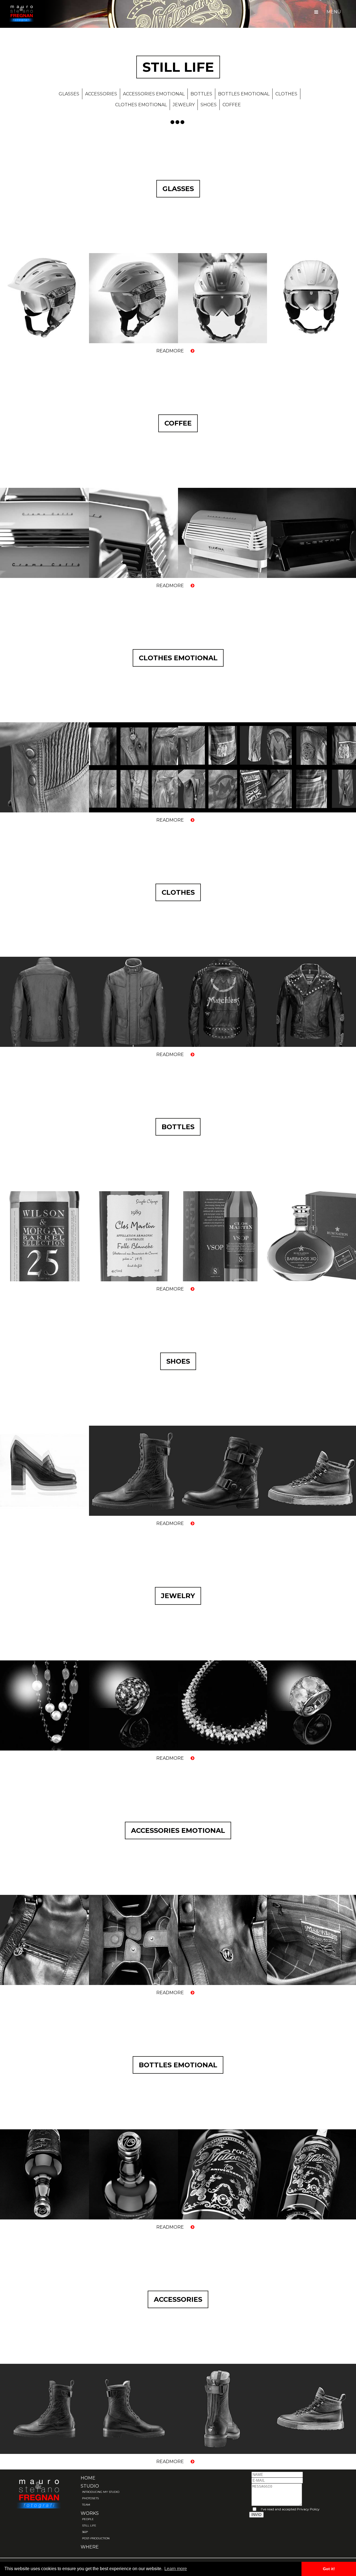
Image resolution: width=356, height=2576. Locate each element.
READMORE (171, 351)
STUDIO (90, 2486)
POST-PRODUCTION (96, 2538)
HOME (88, 2478)
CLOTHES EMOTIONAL (141, 105)
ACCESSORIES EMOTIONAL (154, 94)
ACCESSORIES (101, 94)
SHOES (209, 105)
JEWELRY (184, 105)
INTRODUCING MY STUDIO (101, 2492)
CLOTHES (286, 94)
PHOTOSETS (90, 2498)
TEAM (86, 2505)
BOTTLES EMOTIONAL (244, 94)
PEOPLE (88, 2519)
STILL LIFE (89, 2526)
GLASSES (69, 94)
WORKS (90, 2513)
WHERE (90, 2547)
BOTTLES (201, 94)
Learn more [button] (176, 2569)
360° (85, 2532)
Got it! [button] (329, 2569)
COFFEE (232, 105)
